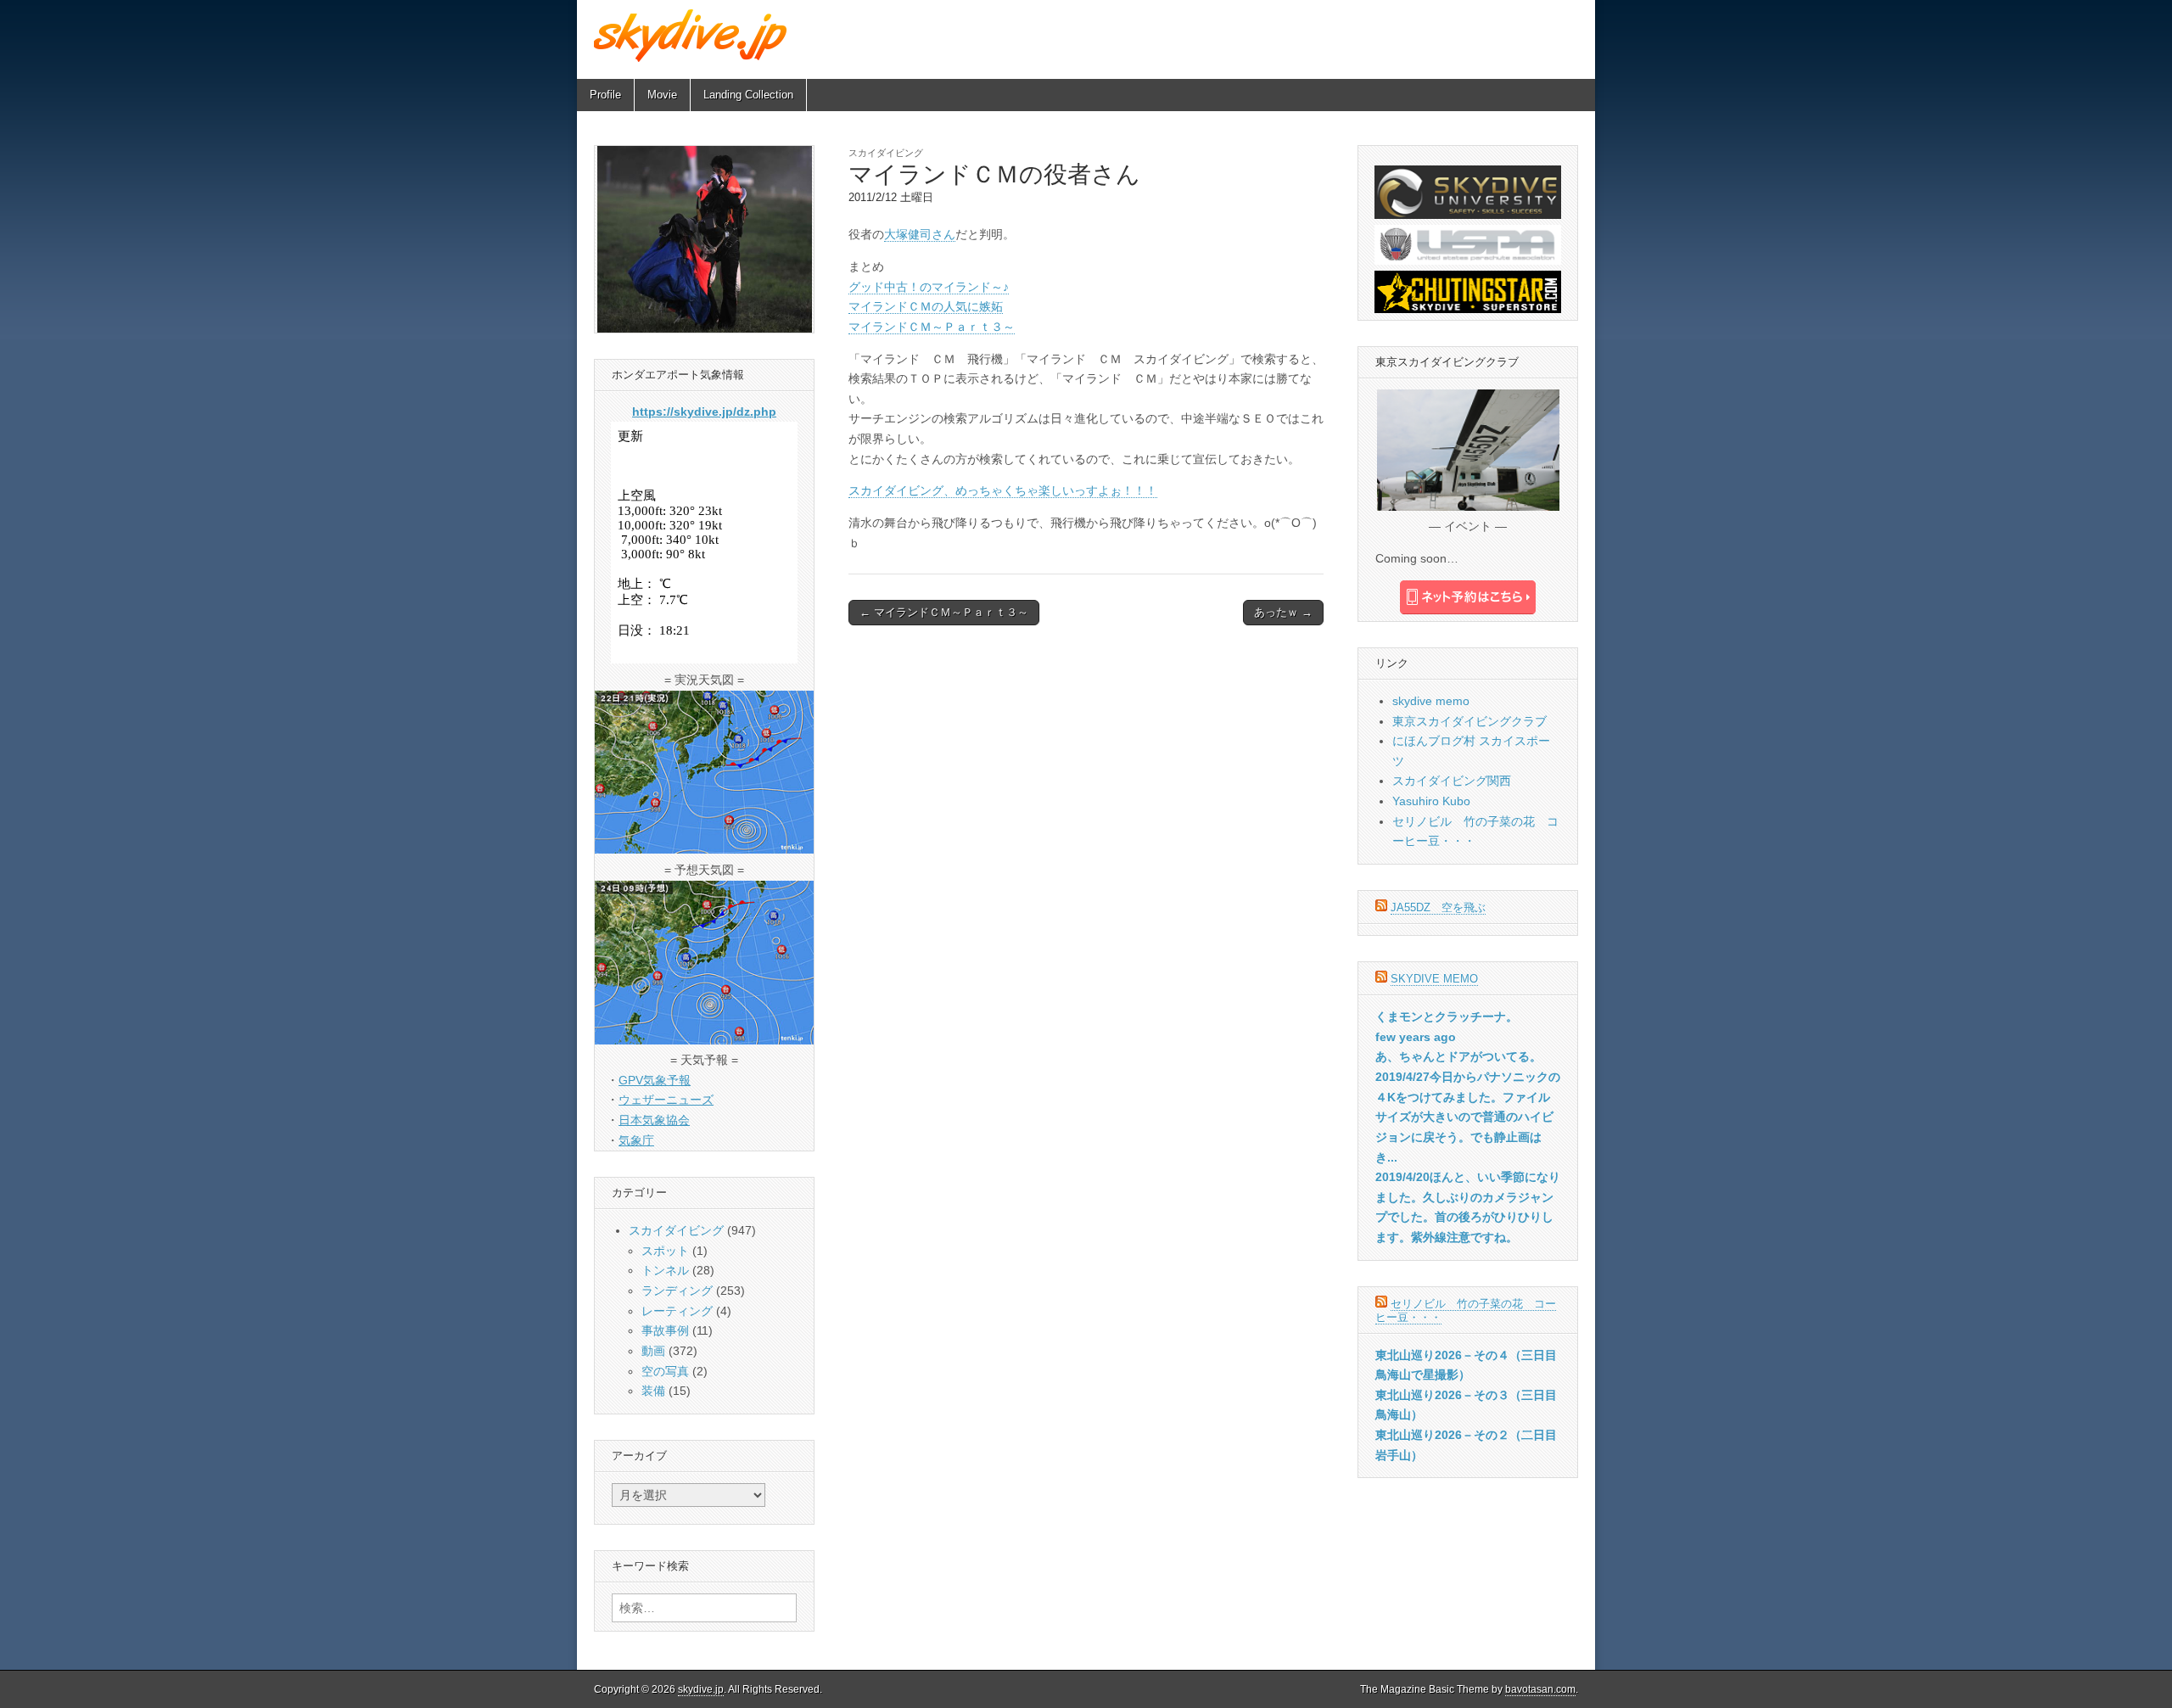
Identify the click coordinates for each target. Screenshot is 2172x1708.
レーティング (677, 1311)
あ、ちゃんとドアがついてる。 (1458, 1056)
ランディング (677, 1291)
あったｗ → (1283, 612)
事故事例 (665, 1330)
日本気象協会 (654, 1120)
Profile (605, 95)
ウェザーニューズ (666, 1100)
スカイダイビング (886, 153)
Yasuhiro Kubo (1431, 801)
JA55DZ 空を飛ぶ (1438, 907)
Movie (662, 95)
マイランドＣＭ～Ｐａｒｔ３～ (932, 327)
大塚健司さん (920, 234)
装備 (653, 1391)
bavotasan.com (1540, 1689)
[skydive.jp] (693, 35)
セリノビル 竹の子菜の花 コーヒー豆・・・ (1466, 1310)
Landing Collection (748, 95)
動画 (653, 1351)
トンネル (665, 1270)
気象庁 (636, 1140)
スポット (665, 1251)
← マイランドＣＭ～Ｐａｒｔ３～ (944, 612)
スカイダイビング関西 (1452, 781)
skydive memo (1431, 701)
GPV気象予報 (655, 1080)
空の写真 (665, 1371)
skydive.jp (701, 1689)
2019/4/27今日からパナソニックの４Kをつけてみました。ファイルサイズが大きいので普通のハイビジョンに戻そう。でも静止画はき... (1468, 1117)
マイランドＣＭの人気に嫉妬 (926, 306)
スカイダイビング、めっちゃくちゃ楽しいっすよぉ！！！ (1003, 490)
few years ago (1416, 1037)
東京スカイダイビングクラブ (1469, 721)
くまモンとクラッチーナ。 (1447, 1016)
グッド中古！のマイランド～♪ (929, 287)
